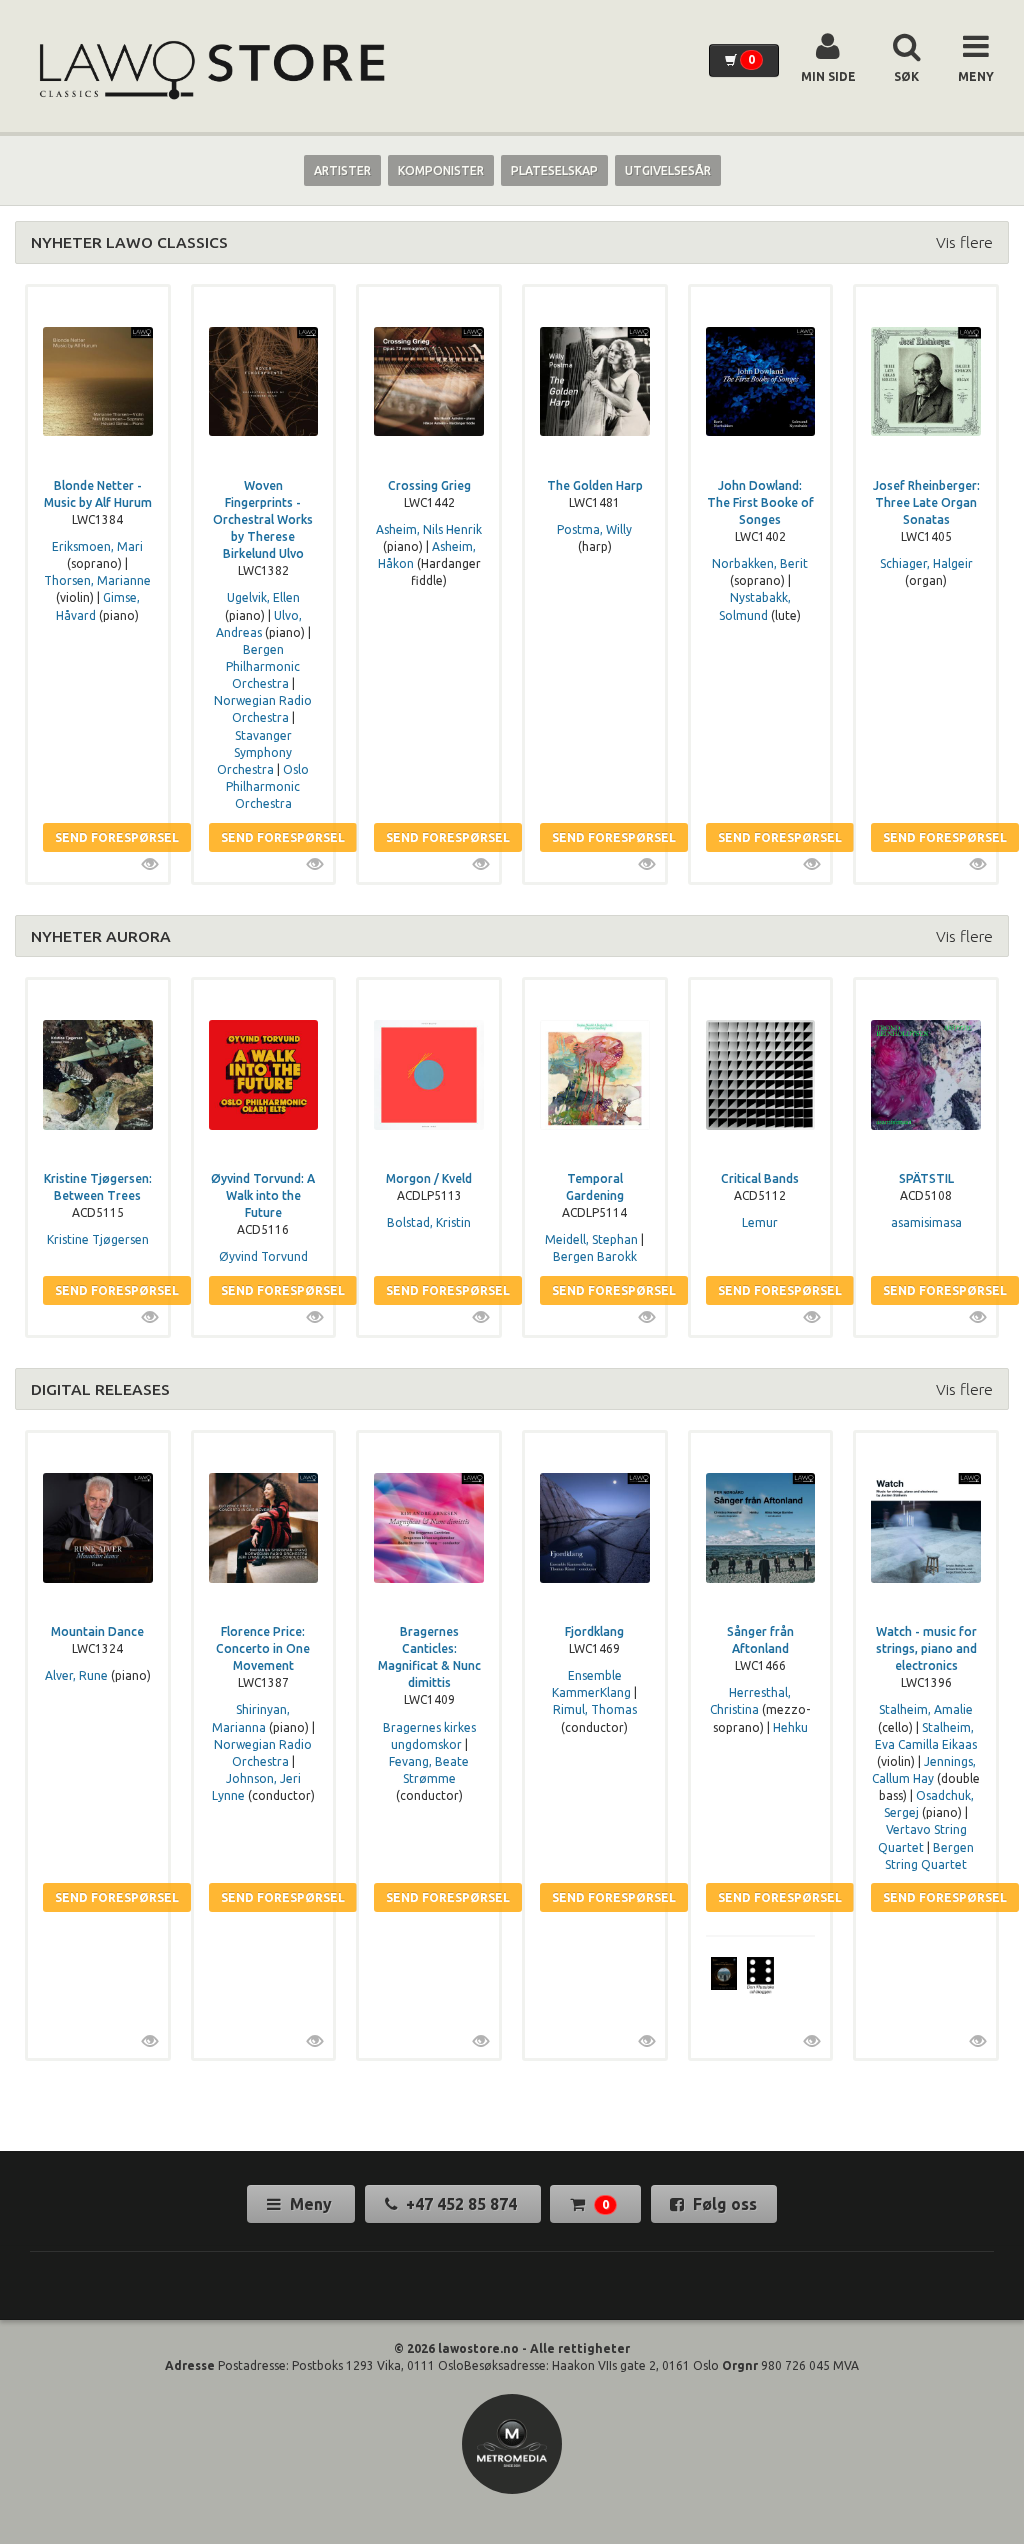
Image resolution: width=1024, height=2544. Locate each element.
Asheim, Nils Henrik (429, 529)
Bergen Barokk (595, 1256)
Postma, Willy (594, 529)
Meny (311, 2204)
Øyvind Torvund (263, 1256)
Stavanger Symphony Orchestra (254, 752)
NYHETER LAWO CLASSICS (129, 242)
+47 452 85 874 (461, 2204)
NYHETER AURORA (101, 936)
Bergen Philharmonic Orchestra (263, 666)
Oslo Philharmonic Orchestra (267, 786)
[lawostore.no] (210, 70)
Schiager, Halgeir (926, 563)
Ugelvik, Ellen (263, 597)
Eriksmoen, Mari (97, 546)
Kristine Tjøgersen (98, 1239)
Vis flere (964, 242)
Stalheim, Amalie (926, 1709)
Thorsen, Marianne (97, 580)
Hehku (790, 1727)
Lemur (760, 1222)
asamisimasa (926, 1222)
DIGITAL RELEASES (100, 1389)
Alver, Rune (76, 1675)
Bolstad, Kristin (429, 1222)
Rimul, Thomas (595, 1709)
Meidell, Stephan (591, 1239)
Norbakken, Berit (760, 563)
